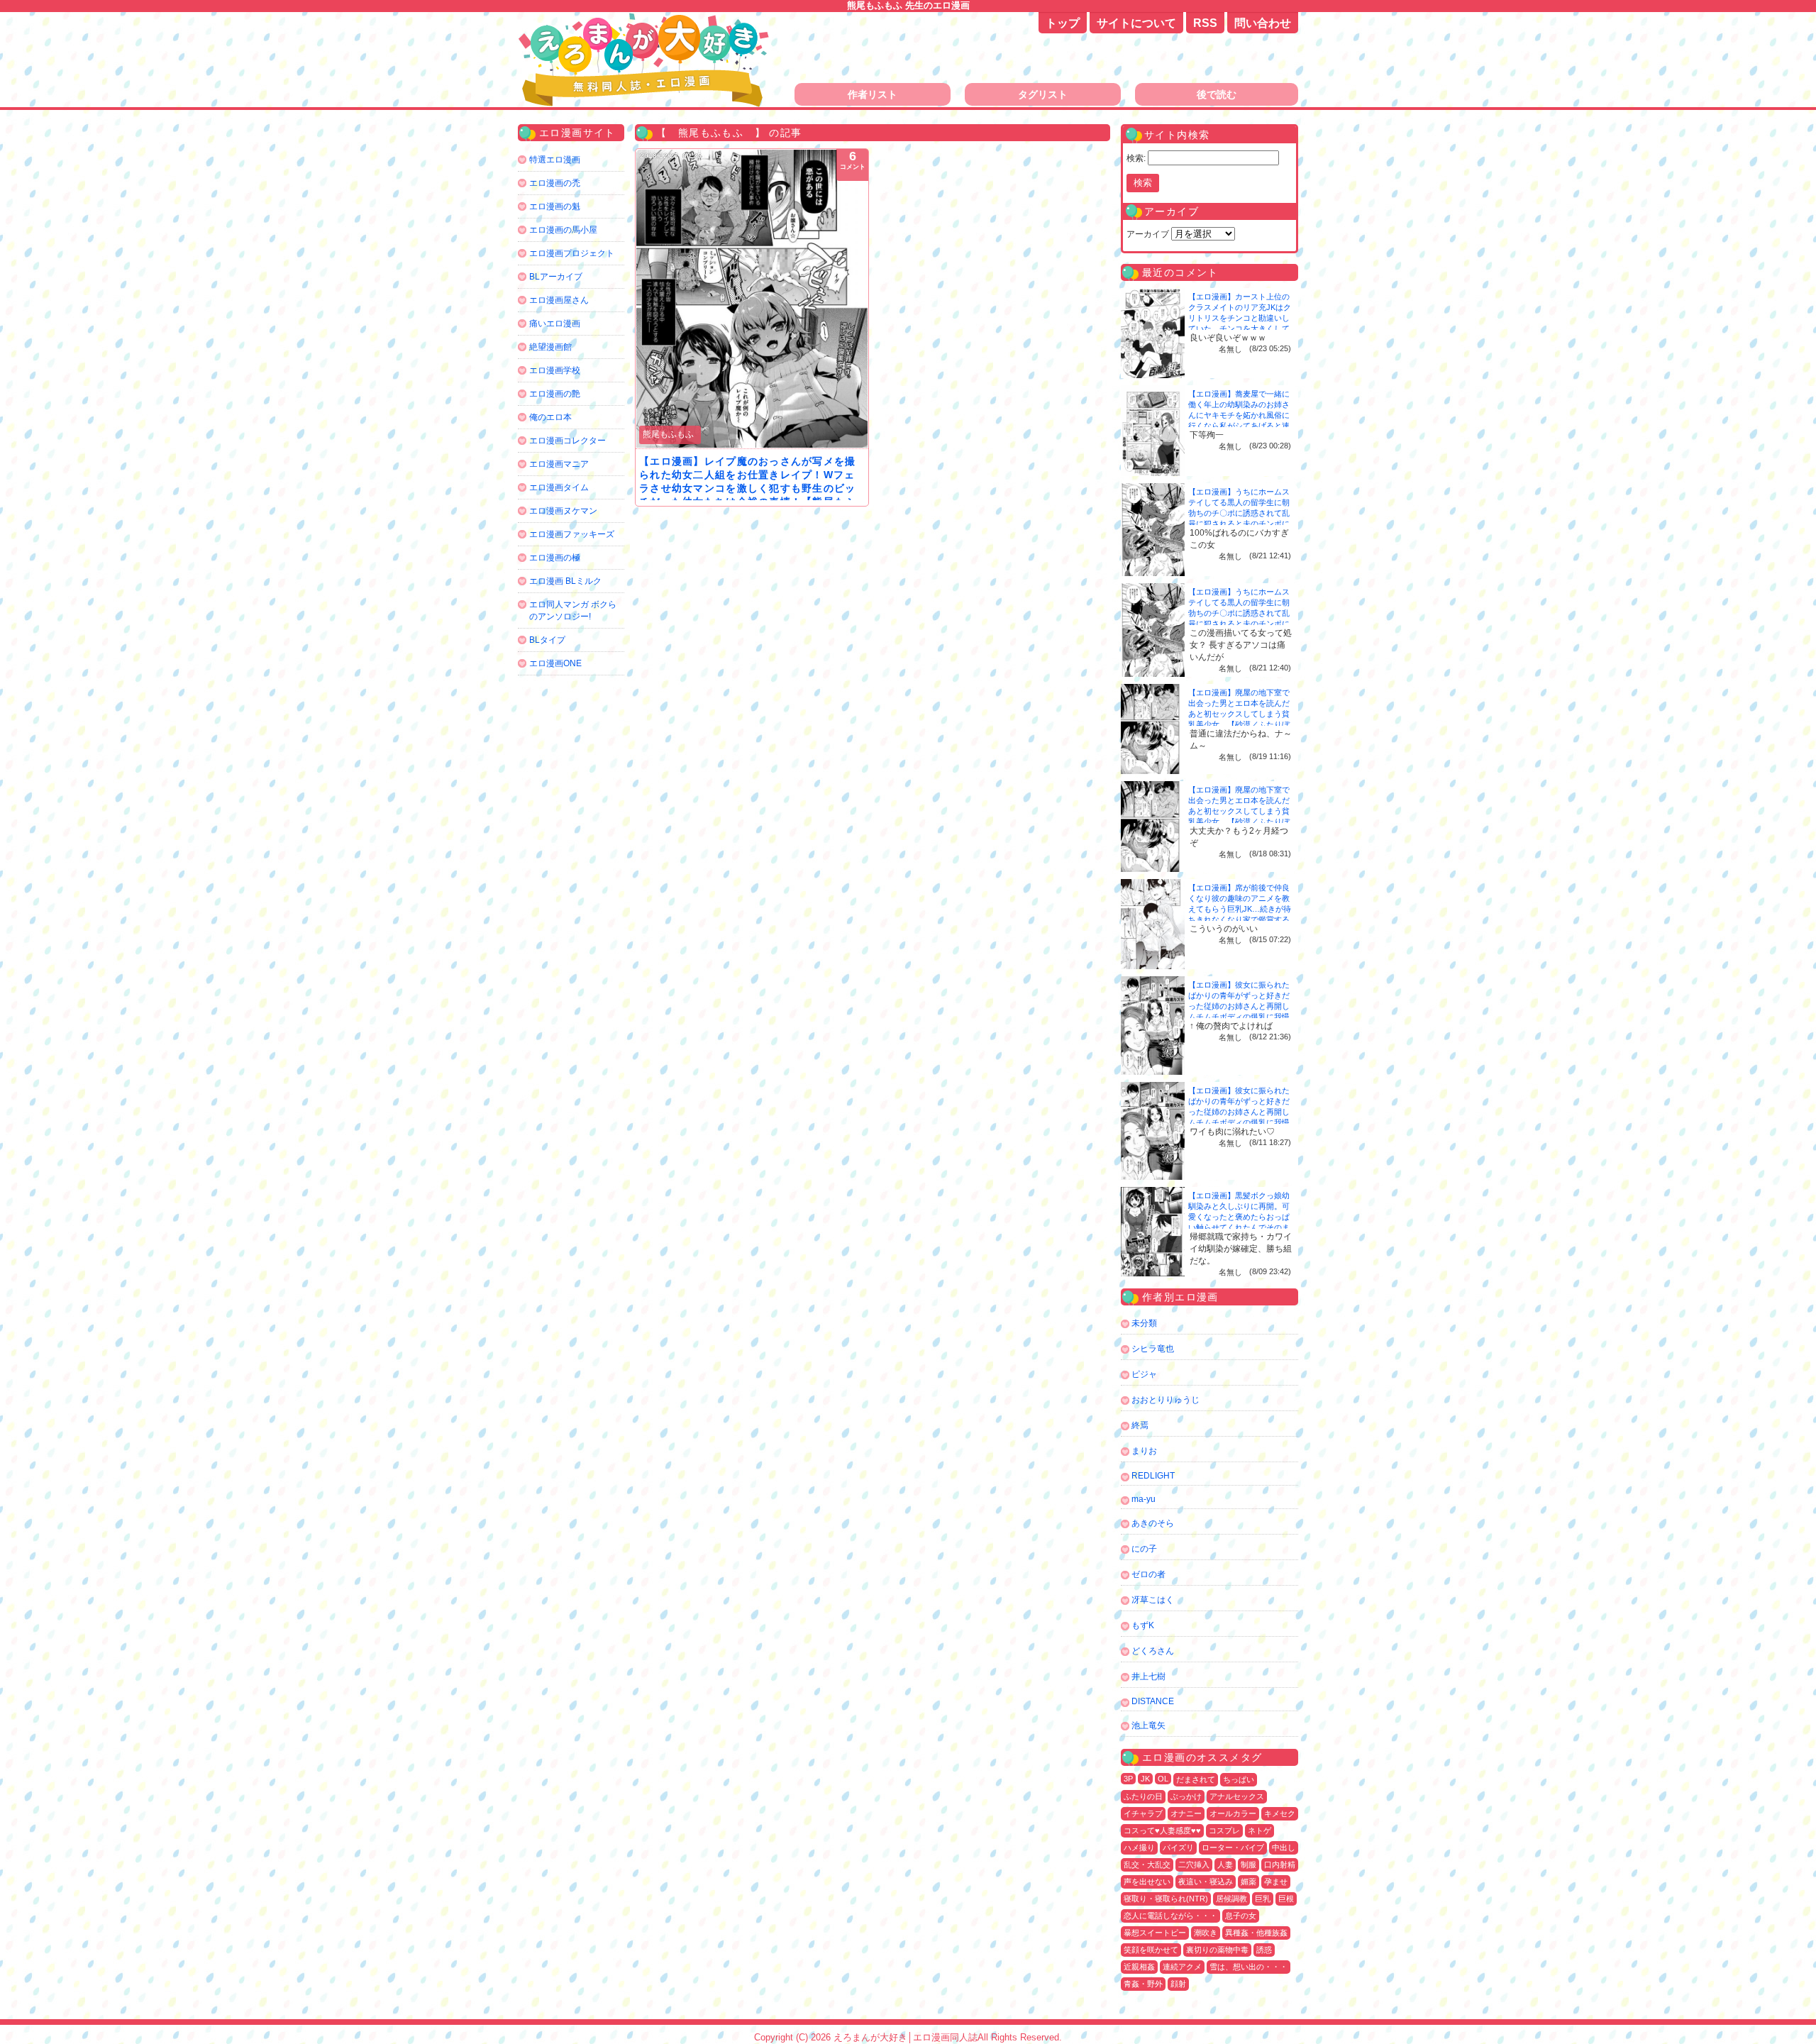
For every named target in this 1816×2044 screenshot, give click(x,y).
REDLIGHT (1153, 1476)
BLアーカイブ (556, 277)
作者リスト (873, 94)
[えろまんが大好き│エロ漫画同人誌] (646, 20)
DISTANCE (1153, 1701)
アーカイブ (1148, 234)
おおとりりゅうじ (1166, 1400)
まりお (1144, 1451)
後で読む (1217, 94)
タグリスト (1043, 94)
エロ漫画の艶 (555, 394)
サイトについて (1136, 23)
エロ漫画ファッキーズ (572, 534)
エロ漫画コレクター (567, 441)
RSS (1205, 23)
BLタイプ (547, 640)
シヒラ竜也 (1153, 1349)
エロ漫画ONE (555, 663)
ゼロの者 (1148, 1574)
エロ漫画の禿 (555, 183)
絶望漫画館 (550, 347)
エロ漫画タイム (559, 487)
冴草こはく (1153, 1600)
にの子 (1144, 1549)
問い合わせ (1263, 23)
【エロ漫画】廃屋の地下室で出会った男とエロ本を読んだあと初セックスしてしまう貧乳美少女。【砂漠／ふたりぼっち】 (1239, 714)
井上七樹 (1148, 1676)
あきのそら (1153, 1523)
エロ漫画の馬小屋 (563, 230)
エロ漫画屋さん (559, 300)
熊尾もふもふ (668, 434)
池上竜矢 (1148, 1725)
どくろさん (1153, 1651)
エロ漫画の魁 (555, 206)
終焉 (1140, 1425)
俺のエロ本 (550, 417)
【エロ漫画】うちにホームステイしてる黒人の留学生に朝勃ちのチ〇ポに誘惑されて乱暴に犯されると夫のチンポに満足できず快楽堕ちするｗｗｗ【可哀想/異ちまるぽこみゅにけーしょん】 (1240, 524)
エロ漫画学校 (555, 370)
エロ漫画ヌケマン (563, 511)
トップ (1063, 23)
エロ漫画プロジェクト (572, 253)
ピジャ (1144, 1374)
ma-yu (1144, 1499)
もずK (1143, 1625)
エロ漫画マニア (559, 464)
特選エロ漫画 (555, 160)
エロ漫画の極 (555, 558)
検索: (1136, 158)
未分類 (1144, 1323)
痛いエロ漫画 (555, 324)
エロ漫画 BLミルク (565, 581)
